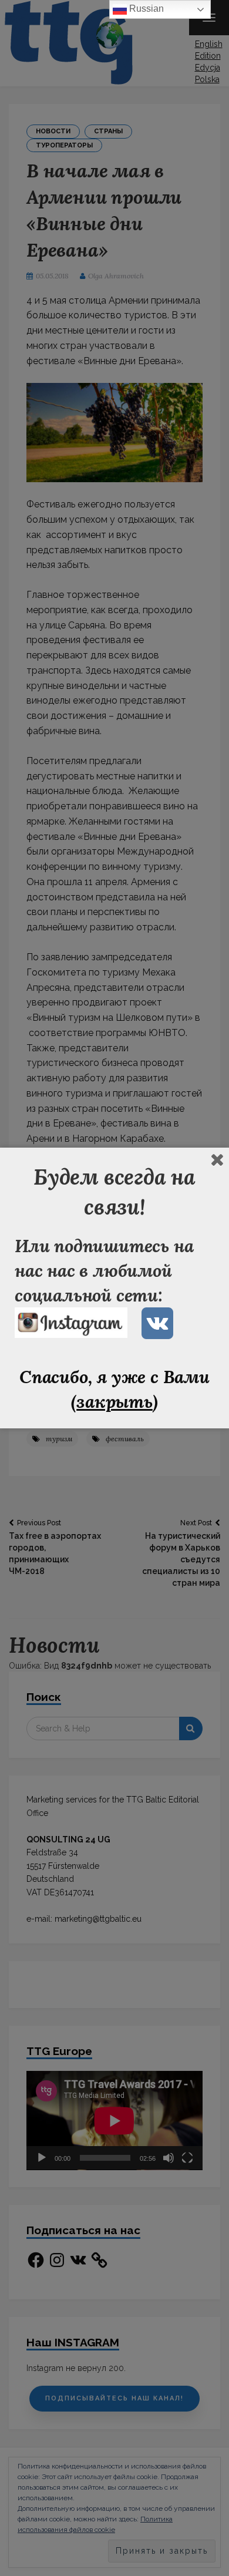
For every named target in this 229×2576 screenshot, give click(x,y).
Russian (145, 9)
